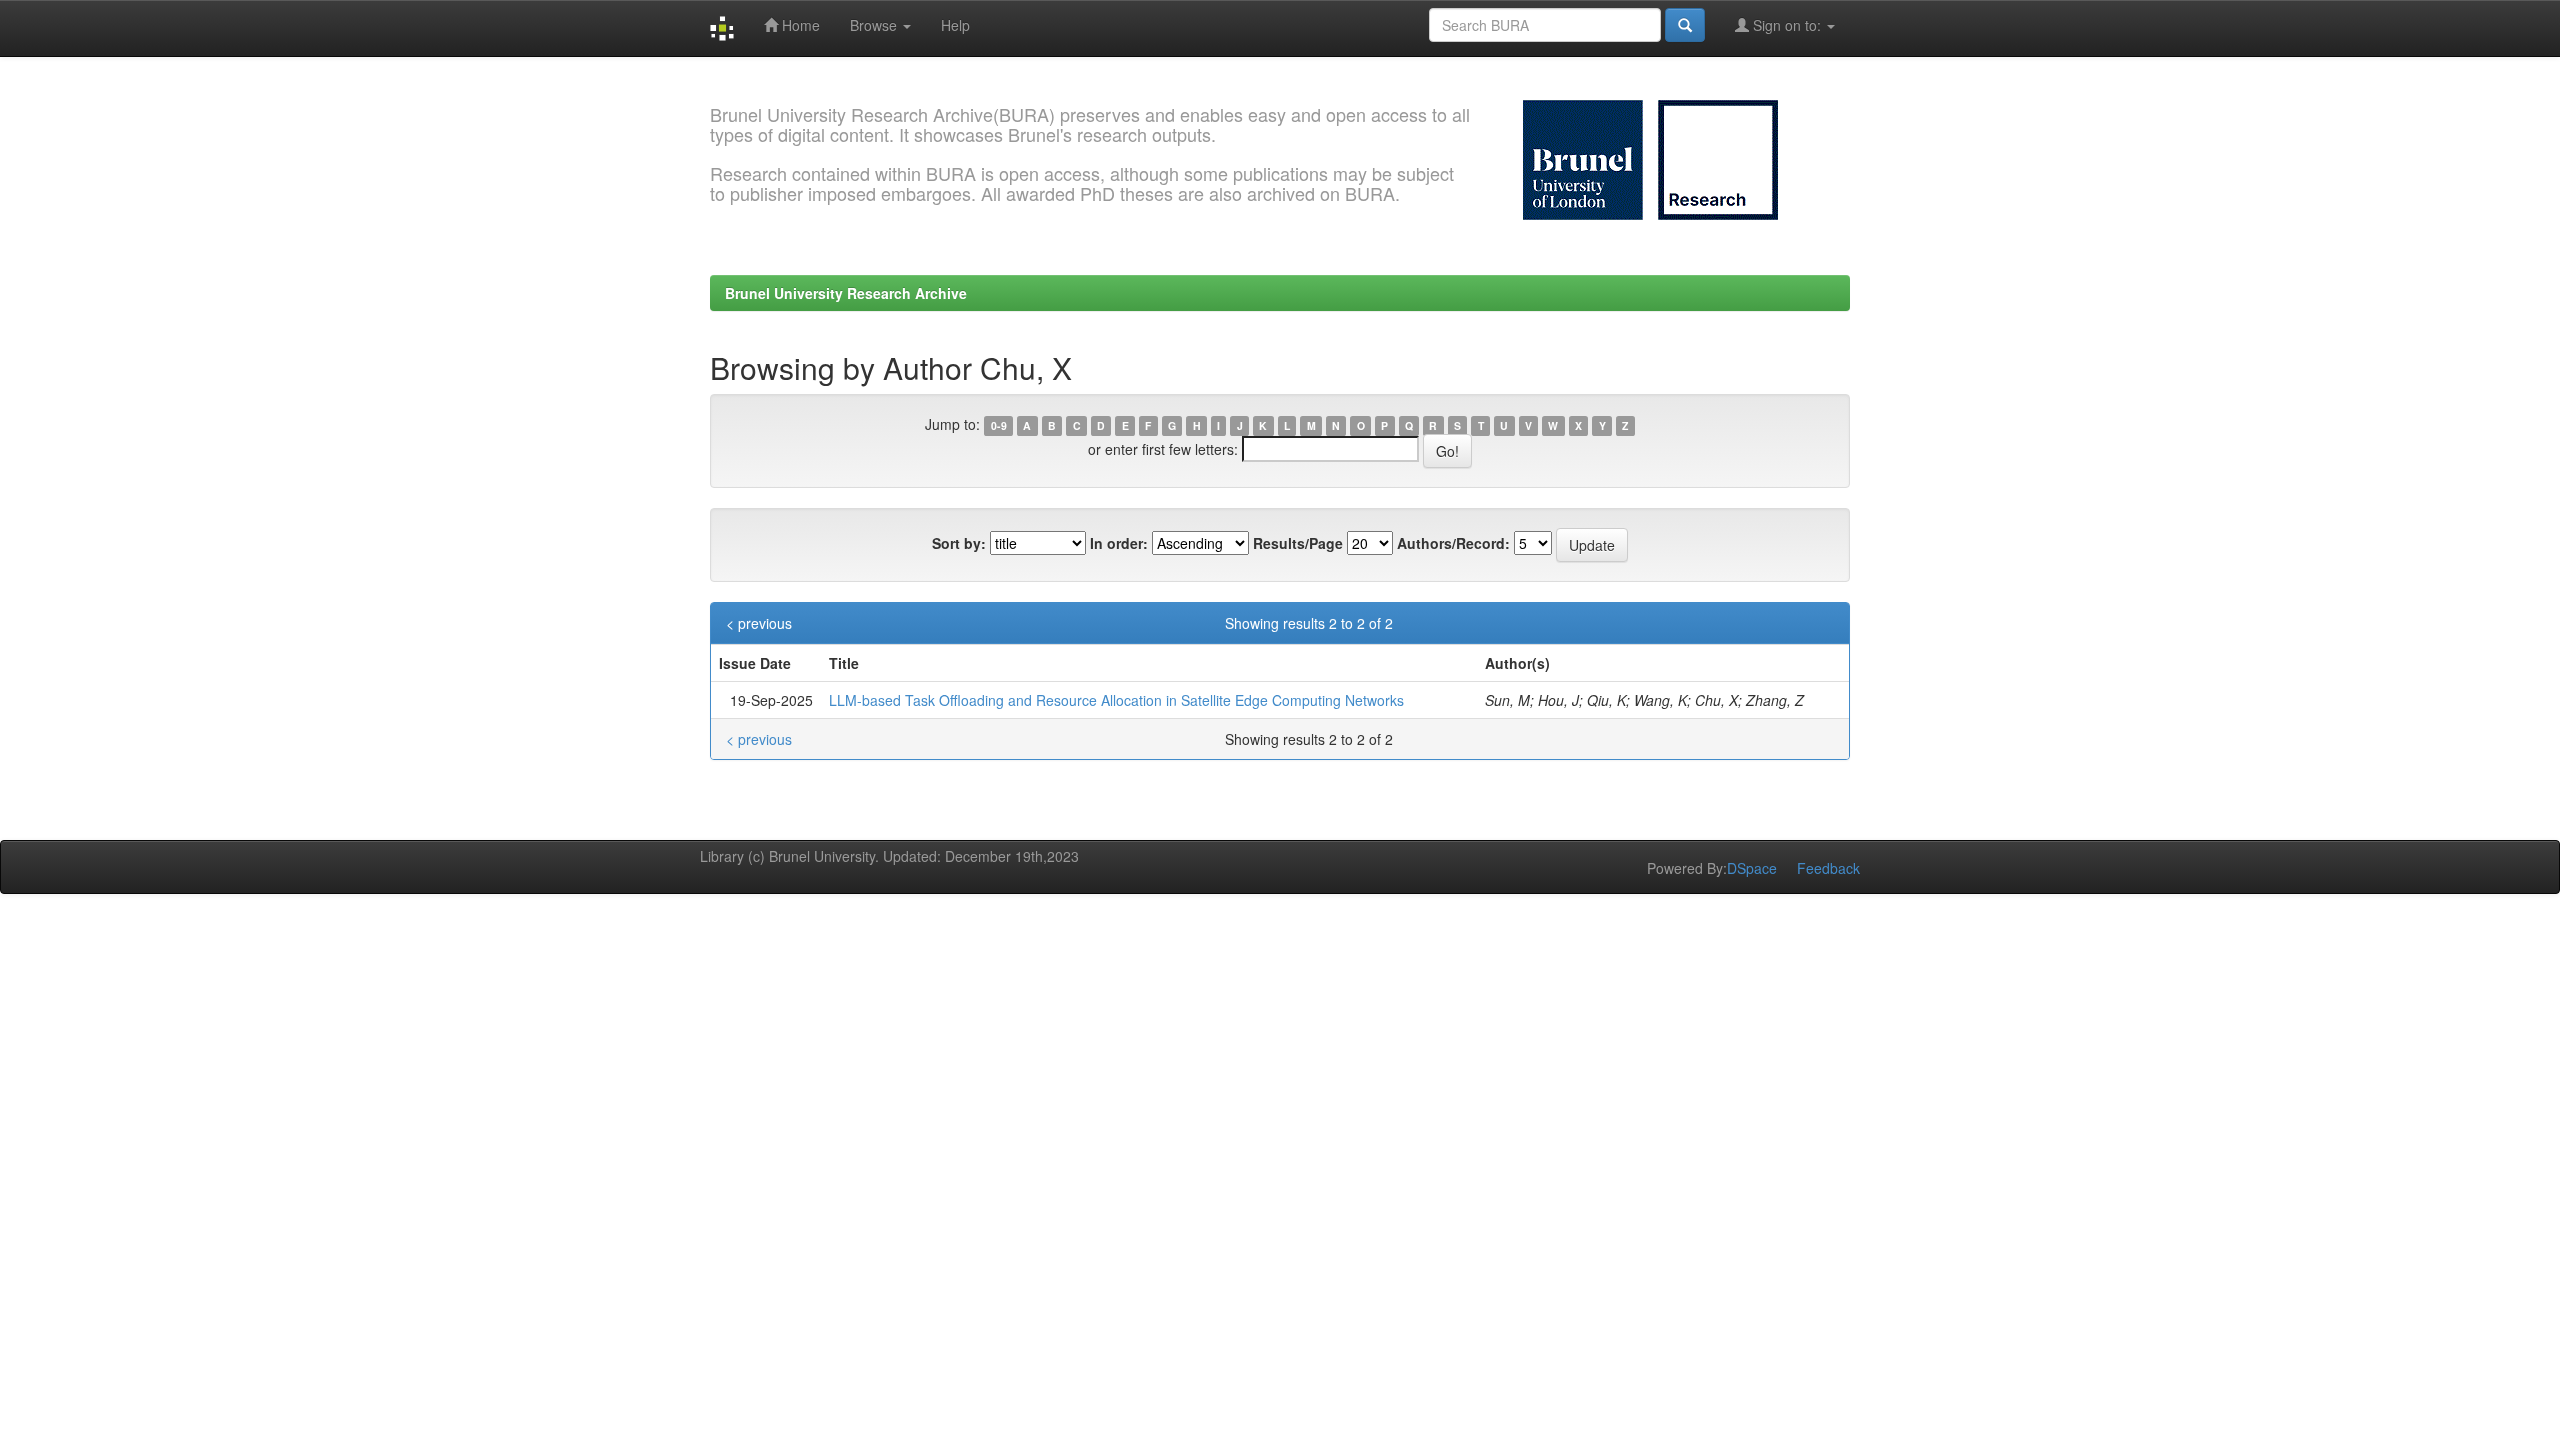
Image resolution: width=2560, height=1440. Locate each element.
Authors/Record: (1453, 543)
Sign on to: (1787, 25)
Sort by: (959, 543)
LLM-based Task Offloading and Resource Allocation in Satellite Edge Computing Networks (1116, 700)
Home (799, 25)
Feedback (1828, 868)
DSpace (1752, 868)
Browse (875, 25)
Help (955, 25)
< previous (759, 623)
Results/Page (1298, 543)
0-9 (999, 425)
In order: (1119, 543)
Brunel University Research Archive (846, 293)
